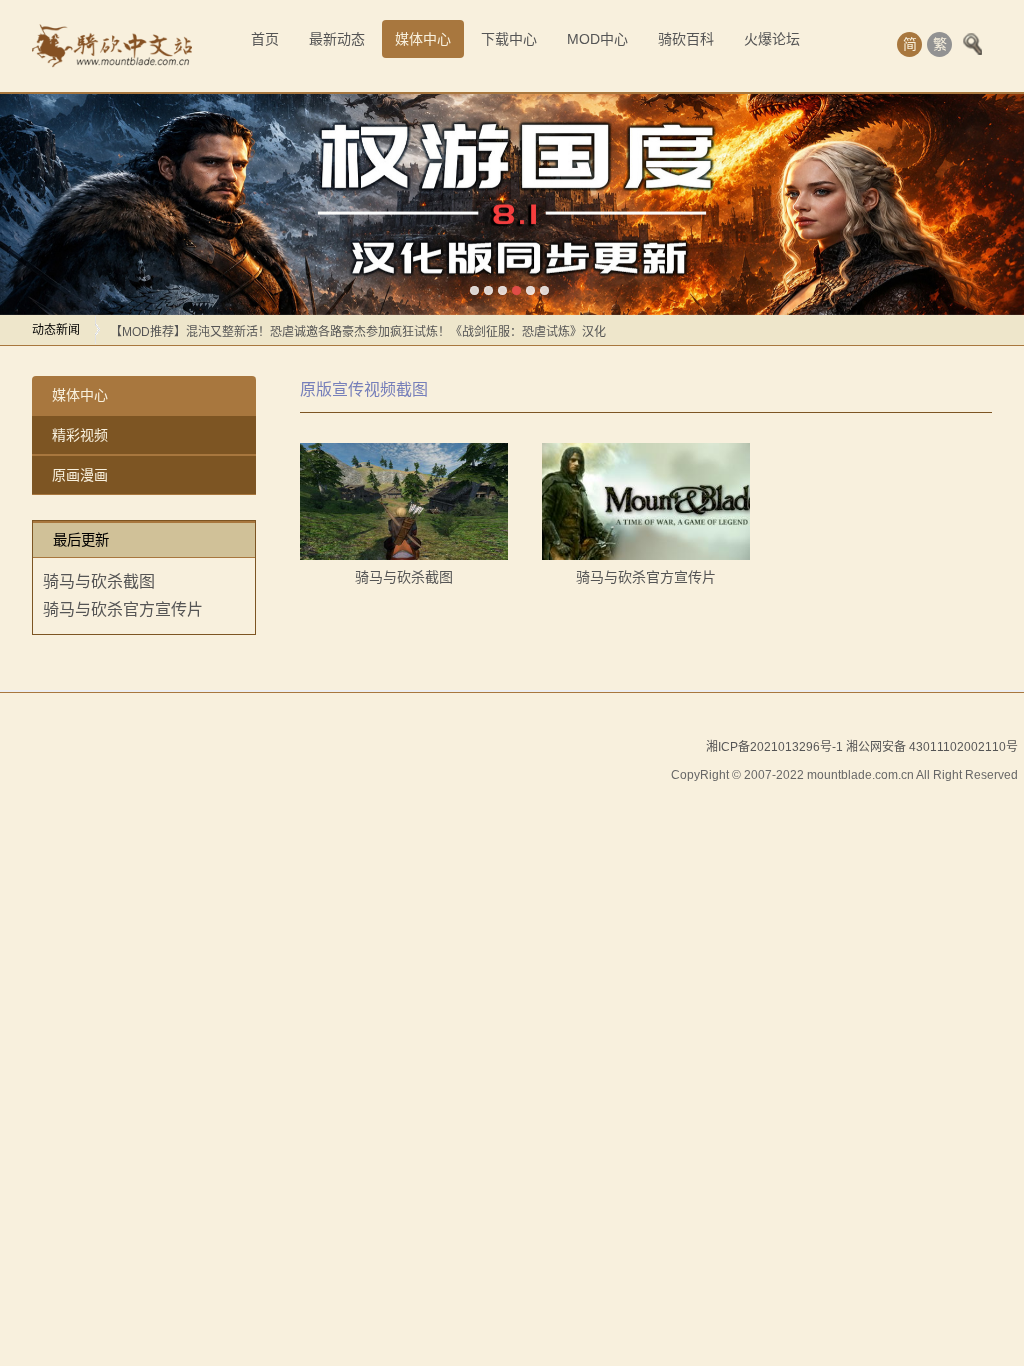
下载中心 (509, 39)
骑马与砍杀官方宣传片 (123, 609)
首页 (265, 39)
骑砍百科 (686, 39)
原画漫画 (80, 475)
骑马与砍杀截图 (99, 581)
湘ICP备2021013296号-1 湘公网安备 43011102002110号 (862, 747)
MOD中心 (597, 39)
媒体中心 (423, 39)
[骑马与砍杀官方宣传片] (646, 501)
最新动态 (337, 39)
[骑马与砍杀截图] (404, 501)
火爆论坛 (772, 39)
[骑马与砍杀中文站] (112, 46)
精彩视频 (80, 435)
